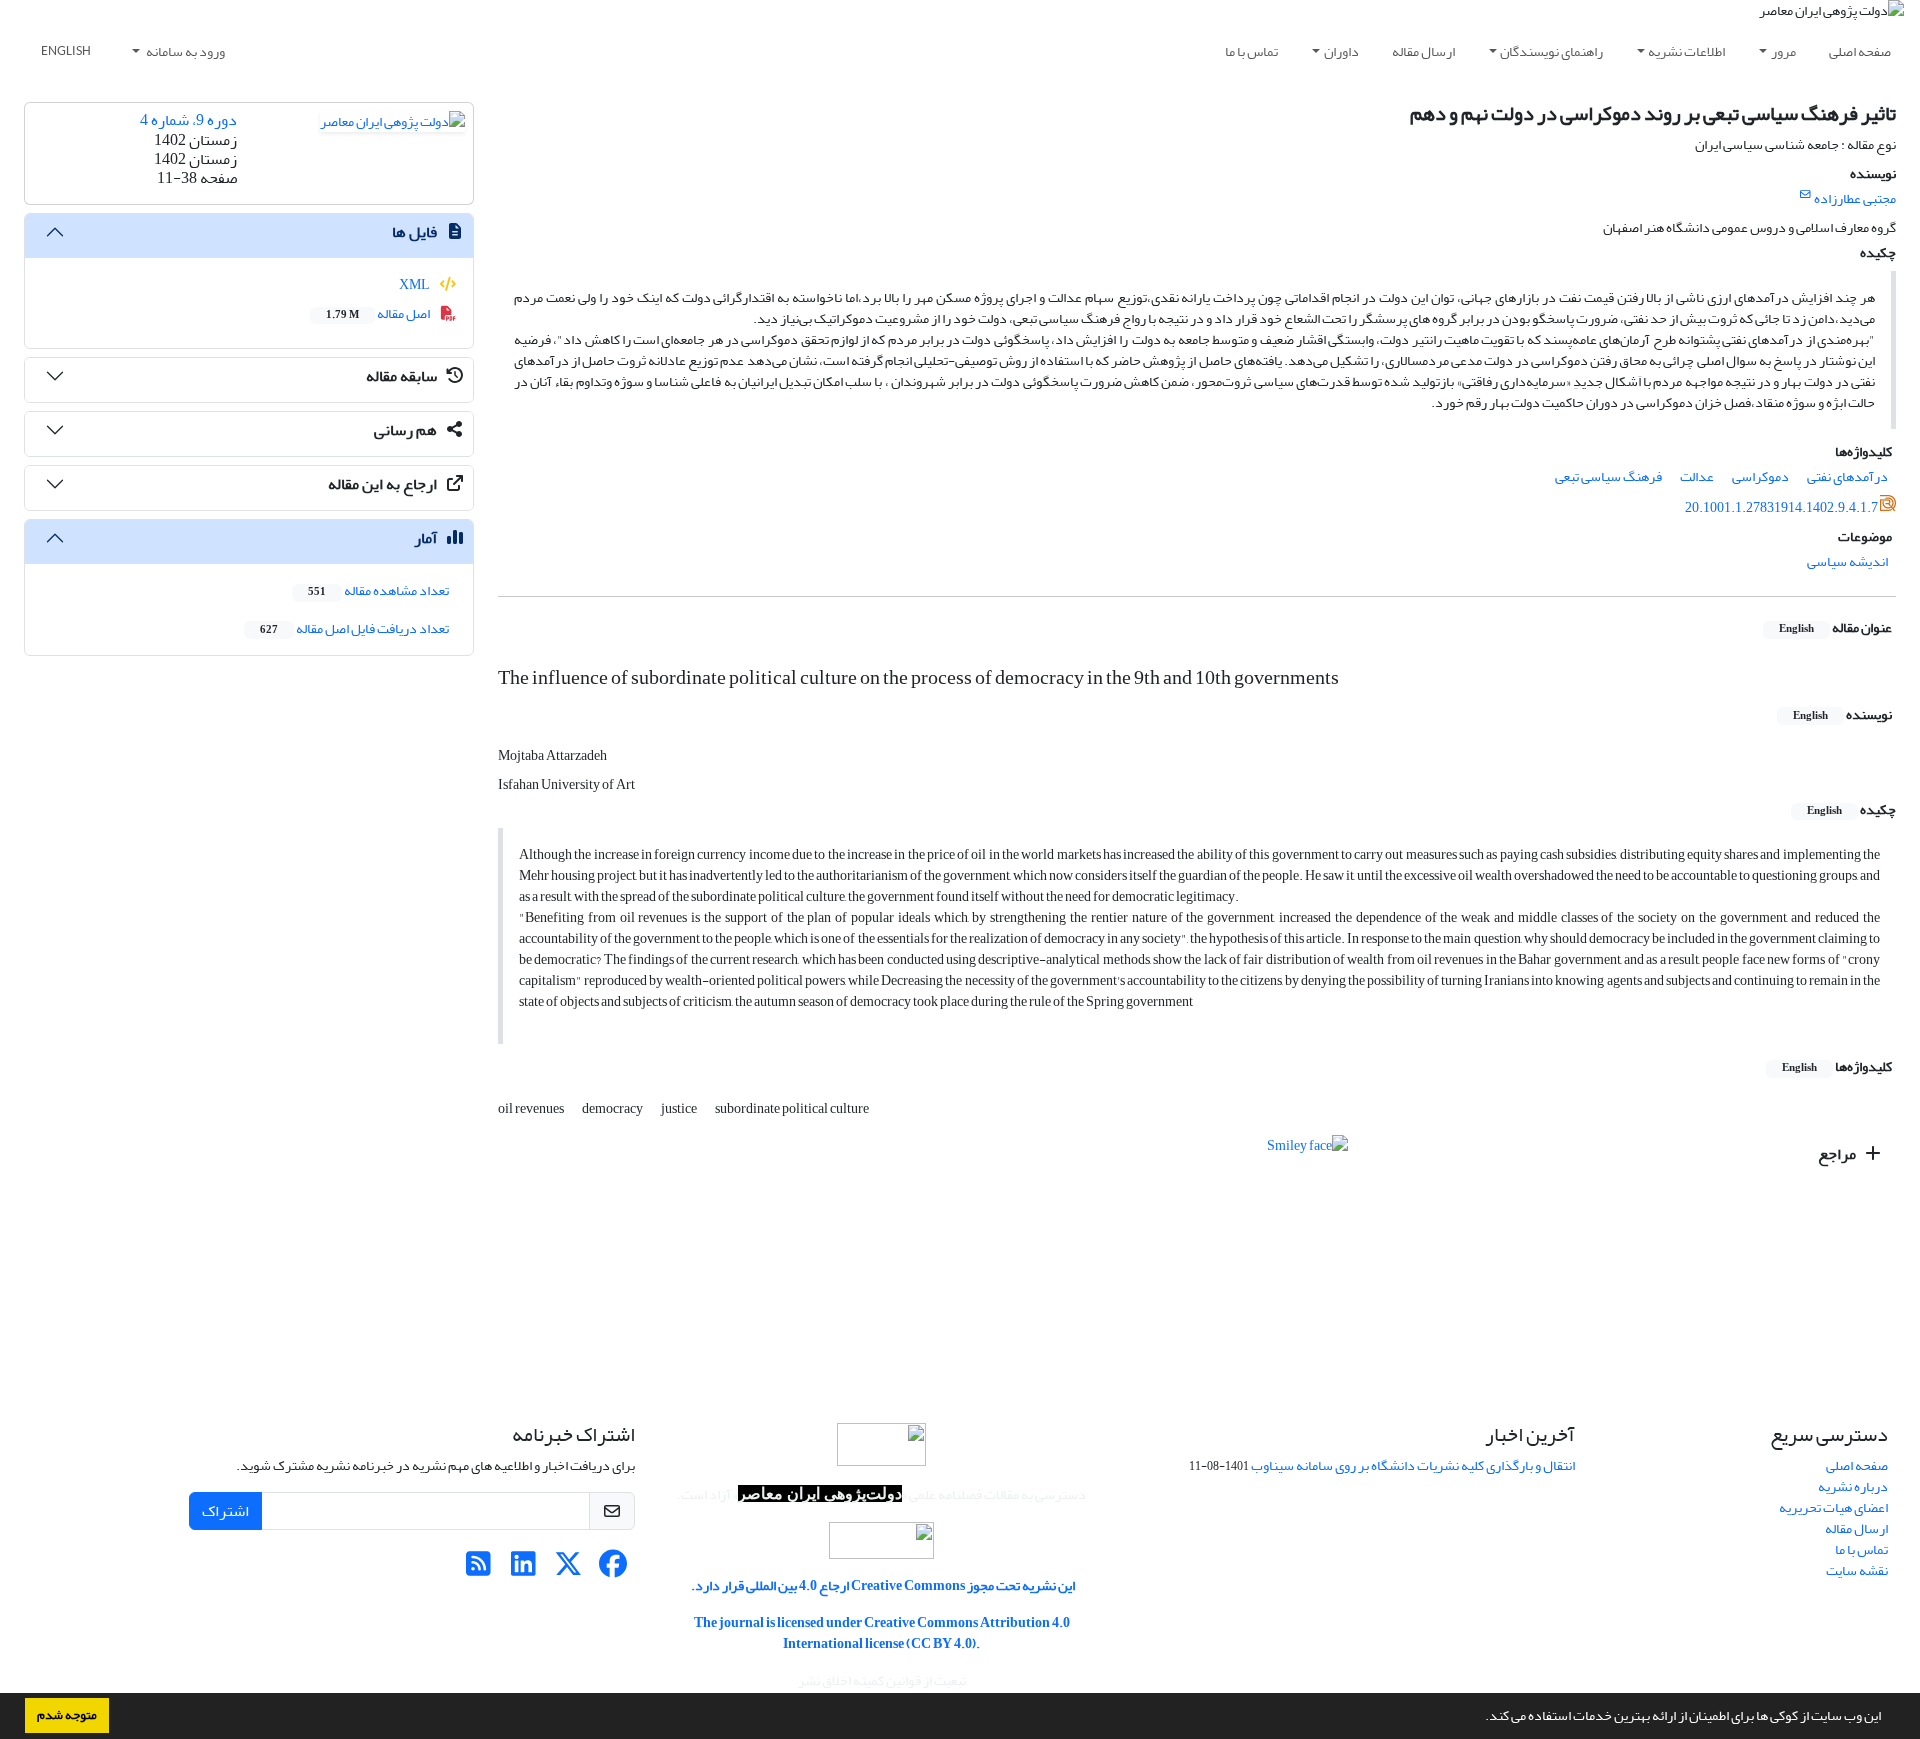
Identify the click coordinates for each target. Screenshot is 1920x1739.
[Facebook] (613, 1569)
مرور (1783, 51)
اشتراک (225, 1511)
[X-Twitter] (568, 1569)
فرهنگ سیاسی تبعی (1608, 476)
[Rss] (478, 1569)
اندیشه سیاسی (1847, 561)
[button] (1480, 1718)
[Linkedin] (523, 1569)
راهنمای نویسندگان (1551, 51)
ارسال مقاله (1423, 51)
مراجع (1838, 1154)
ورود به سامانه (184, 51)
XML (415, 284)
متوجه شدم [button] (67, 1715)
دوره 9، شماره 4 (188, 120)
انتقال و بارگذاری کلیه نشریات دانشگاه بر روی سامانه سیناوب (1413, 1465)
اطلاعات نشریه (1686, 51)
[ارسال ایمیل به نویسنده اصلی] (1805, 195)
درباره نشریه (1853, 1486)
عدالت (1697, 476)
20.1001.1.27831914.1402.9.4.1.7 (1781, 507)
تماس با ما (1251, 51)
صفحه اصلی (1860, 51)
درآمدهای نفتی (1847, 476)
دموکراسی (1760, 476)
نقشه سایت (1857, 1570)
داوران (1341, 51)
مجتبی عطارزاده (1855, 198)
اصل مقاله (379, 313)
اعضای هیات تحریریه (1833, 1507)
